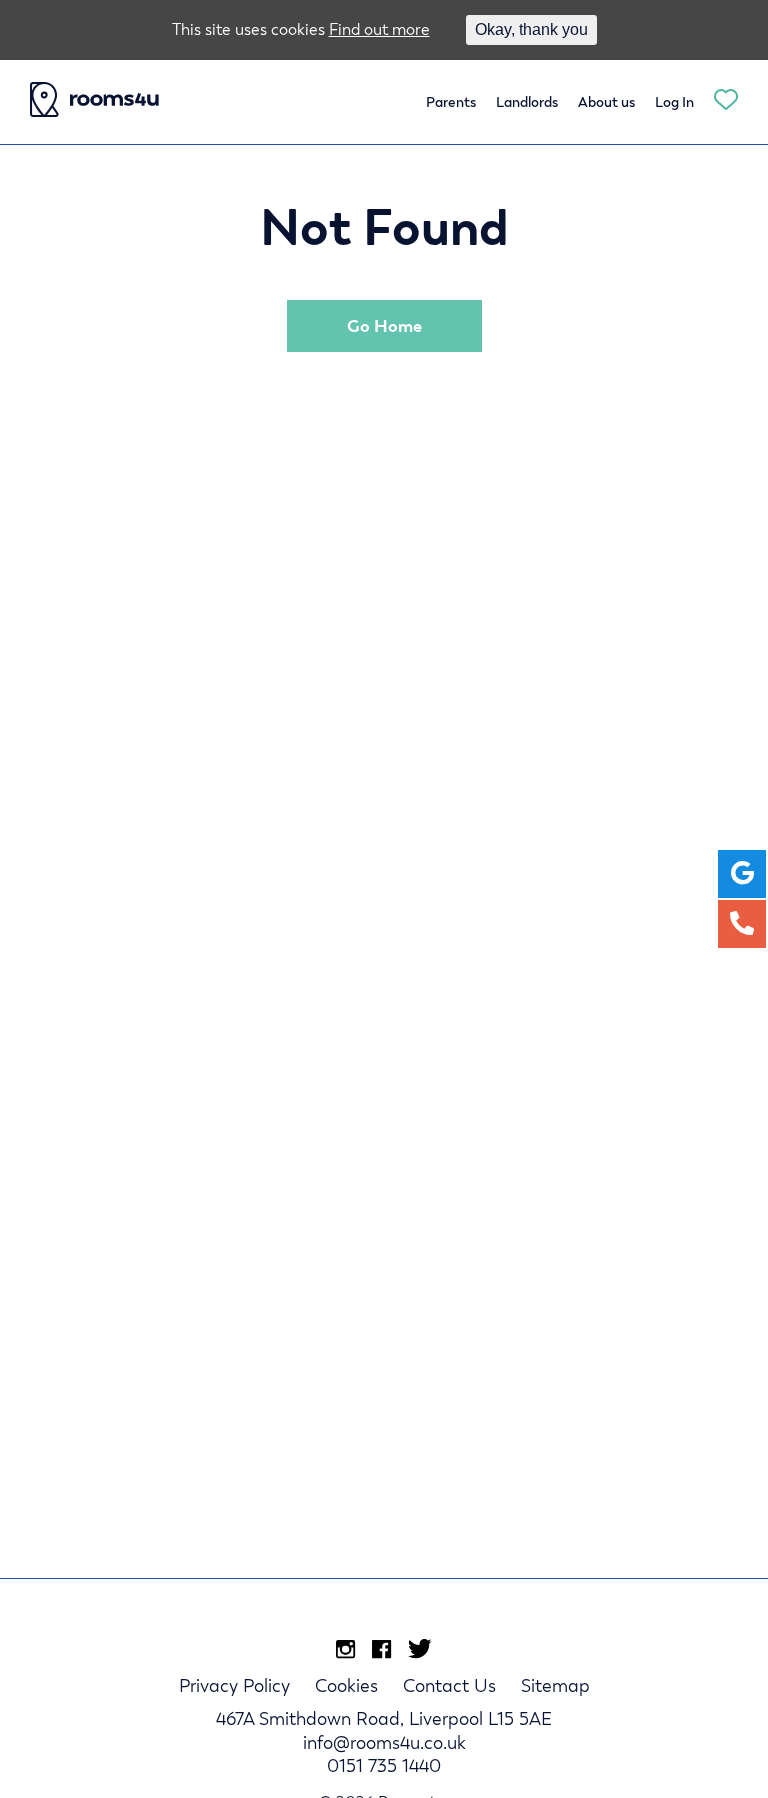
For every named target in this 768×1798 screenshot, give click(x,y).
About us (606, 102)
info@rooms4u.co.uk (384, 1742)
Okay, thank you (531, 29)
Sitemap (555, 1685)
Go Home (384, 326)
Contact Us (449, 1685)
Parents (451, 102)
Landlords (527, 102)
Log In (674, 102)
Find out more (379, 29)
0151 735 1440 (384, 1765)
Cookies (346, 1685)
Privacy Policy (234, 1685)
